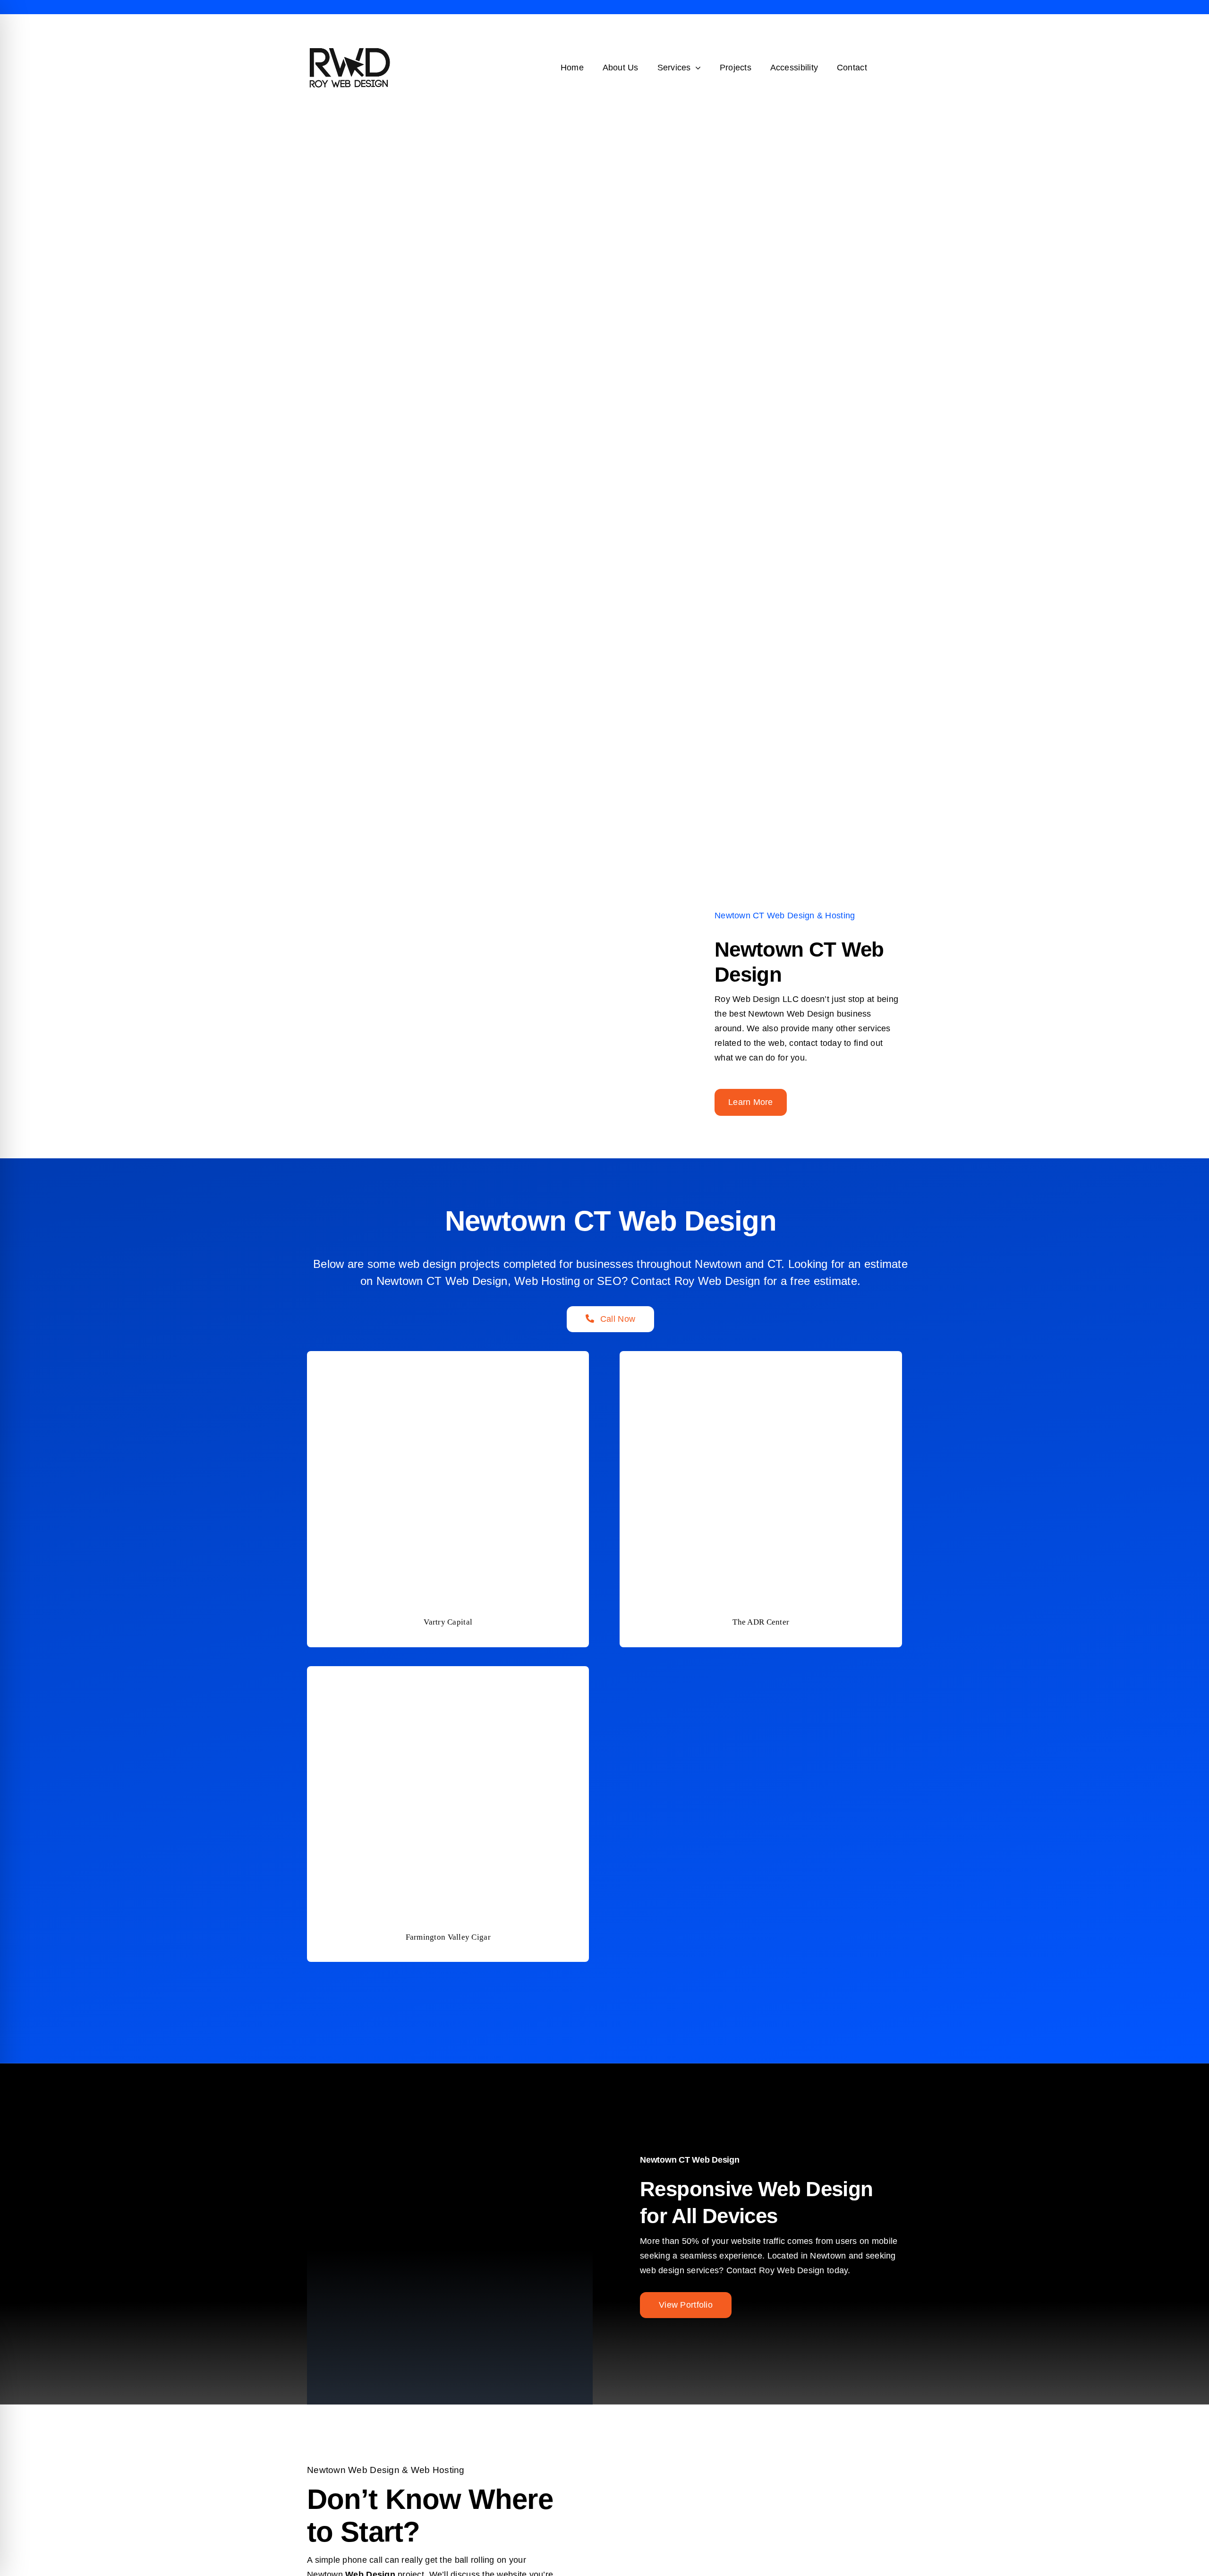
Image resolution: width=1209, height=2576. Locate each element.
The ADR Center (761, 1622)
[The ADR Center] (761, 1358)
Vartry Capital (448, 1622)
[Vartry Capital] (448, 1358)
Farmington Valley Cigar (448, 1937)
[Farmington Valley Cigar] (448, 1673)
